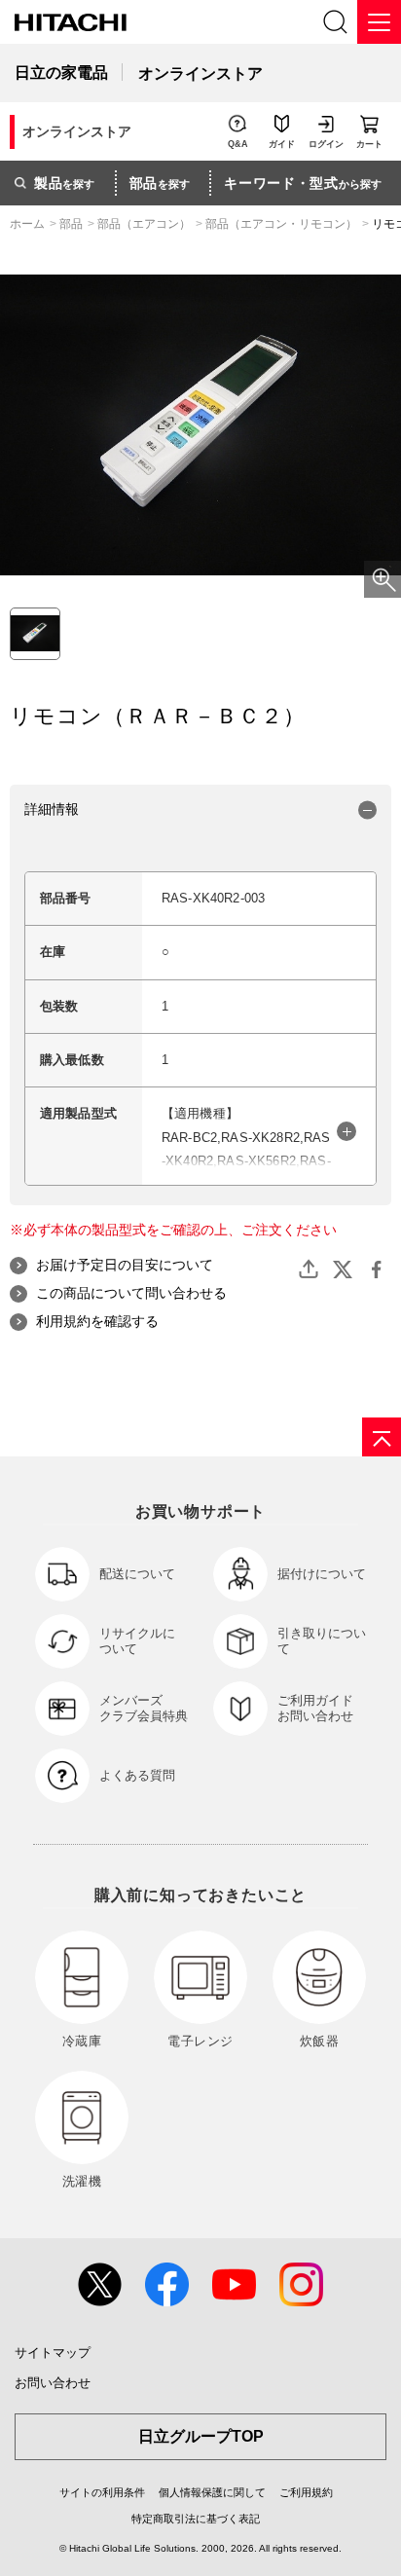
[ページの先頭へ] (382, 1437)
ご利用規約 (306, 2492)
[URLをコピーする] (309, 1270)
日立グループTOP (201, 2436)
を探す (64, 183)
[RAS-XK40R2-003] (35, 634)
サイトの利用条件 (102, 2492)
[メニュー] (379, 22)
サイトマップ (53, 2353)
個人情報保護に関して (212, 2492)
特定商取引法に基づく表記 (196, 2519)
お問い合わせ (53, 2383)
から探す (303, 183)
